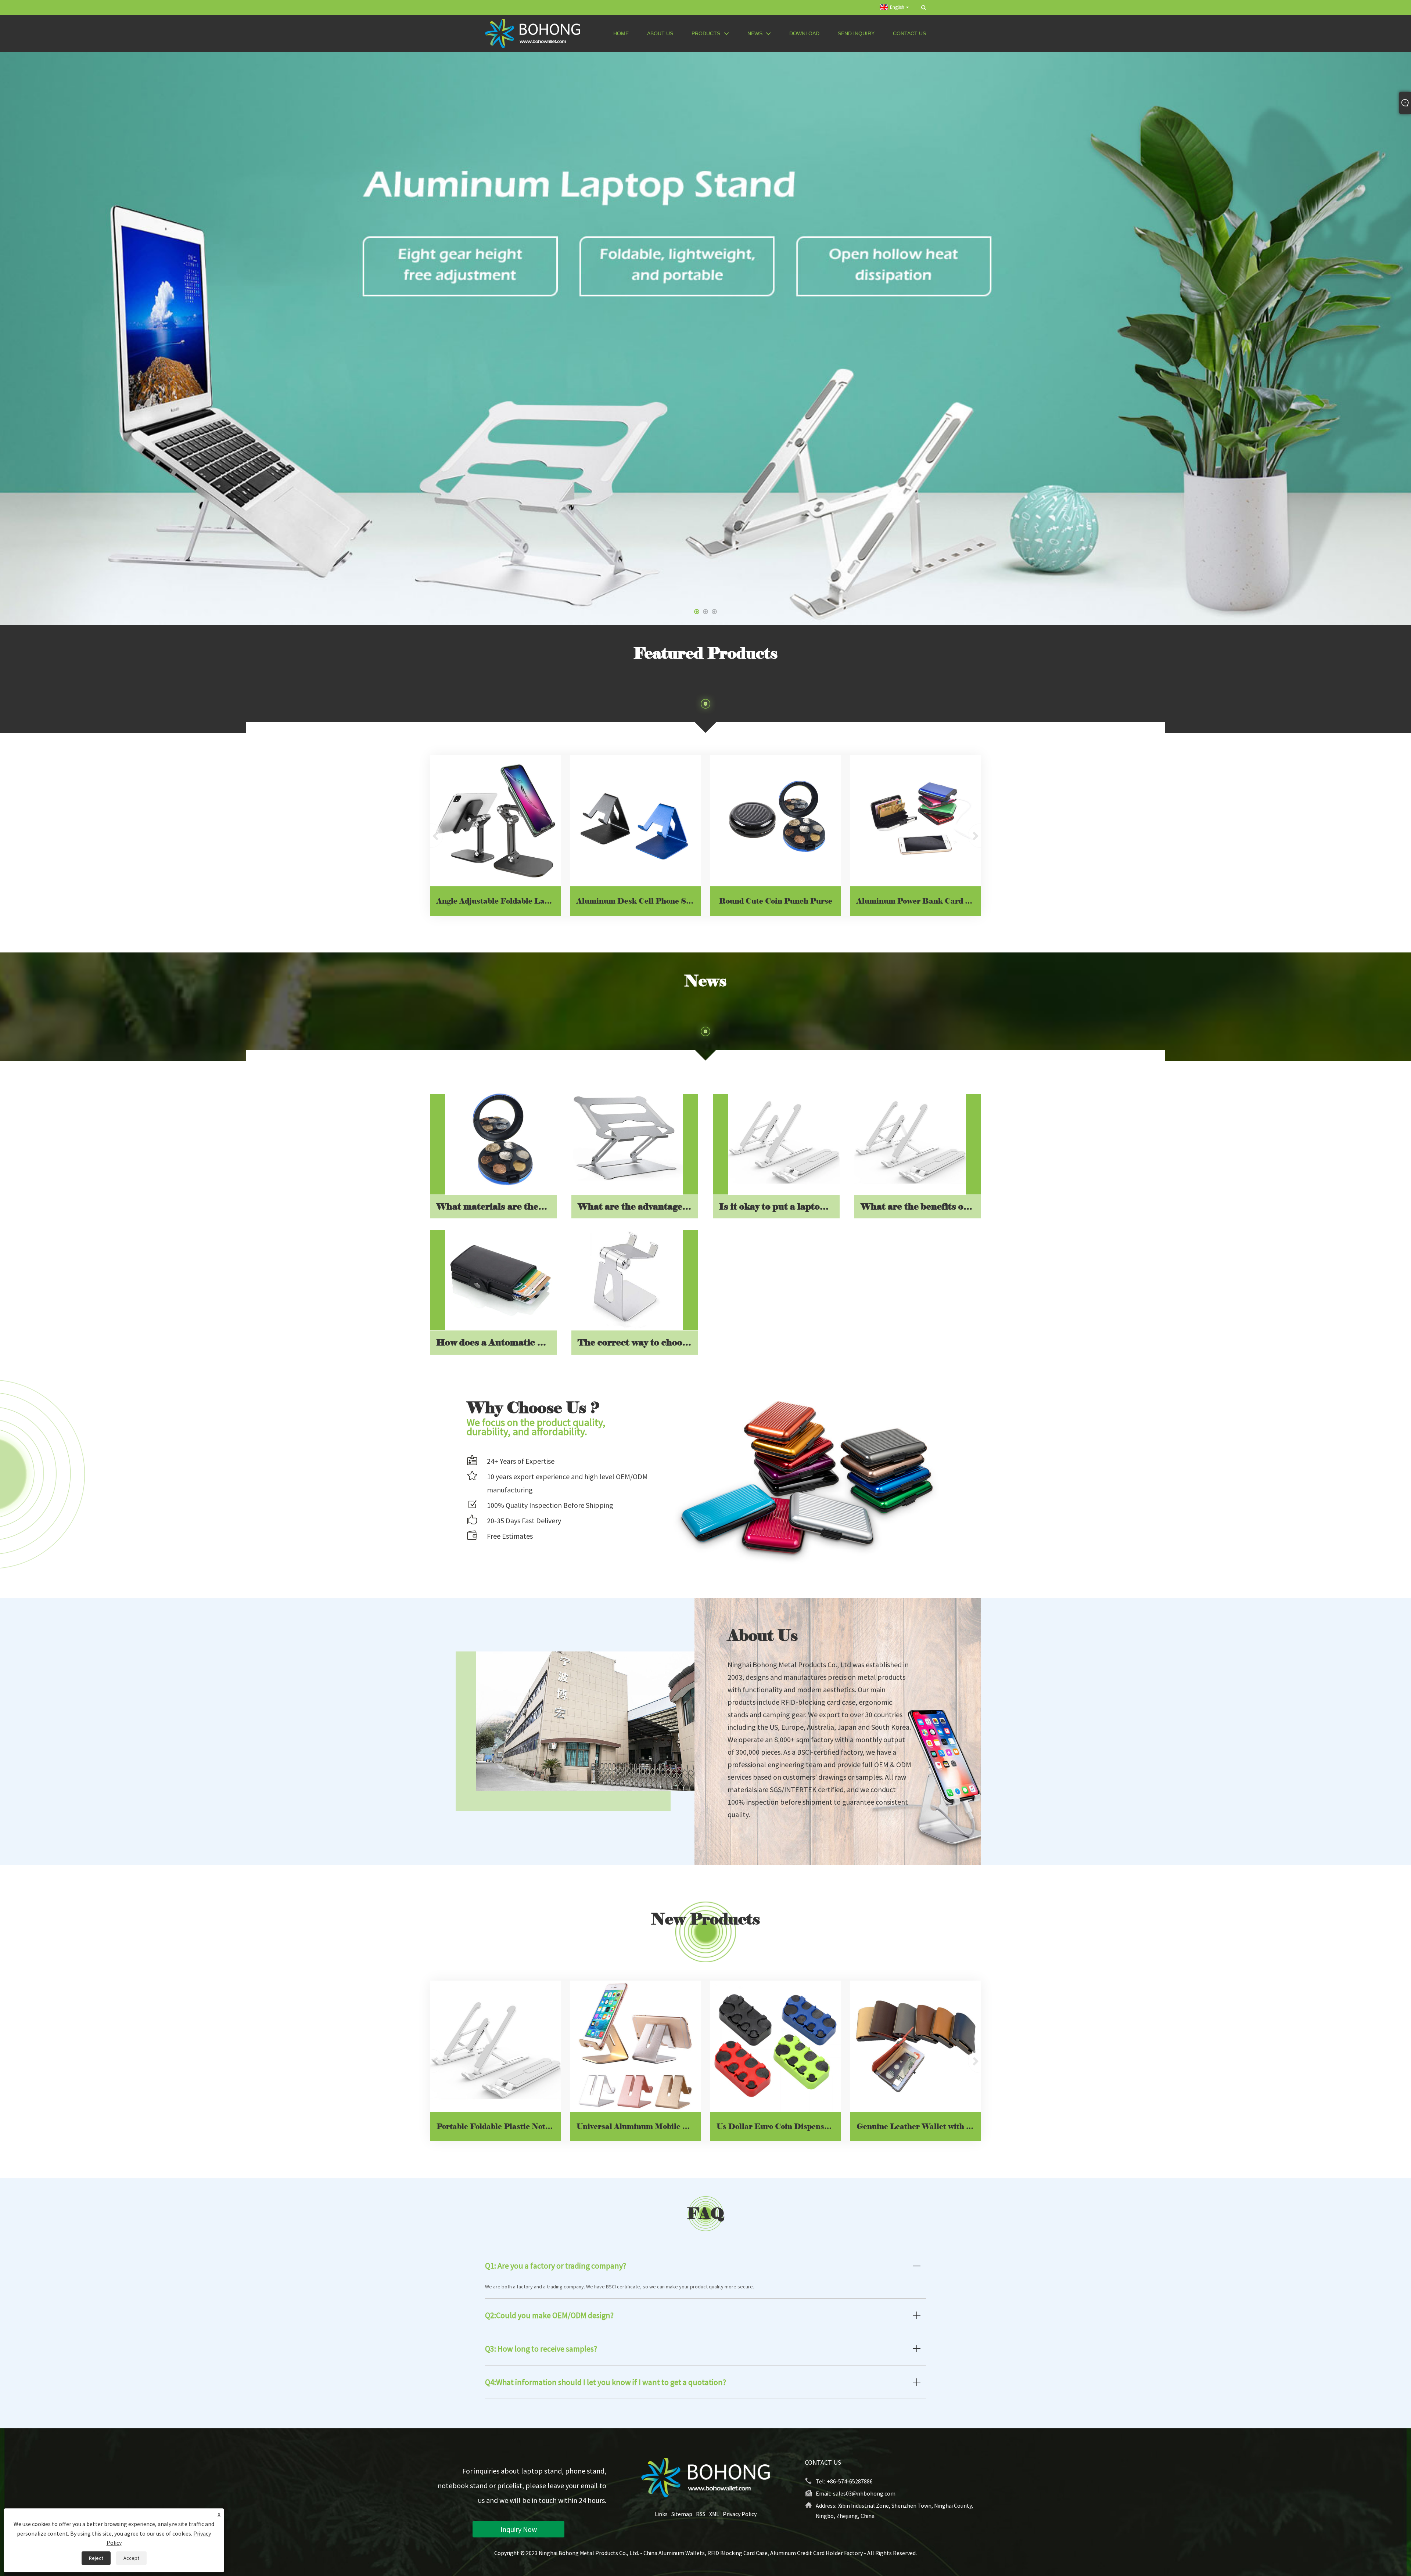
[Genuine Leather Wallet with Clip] (915, 2046)
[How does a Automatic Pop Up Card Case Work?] (501, 1275)
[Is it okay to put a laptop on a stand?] (784, 1139)
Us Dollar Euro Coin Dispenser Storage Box (779, 2126)
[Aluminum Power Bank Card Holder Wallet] (915, 821)
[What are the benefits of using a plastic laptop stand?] (910, 1139)
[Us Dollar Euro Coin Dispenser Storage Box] (775, 2046)
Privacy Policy (740, 2514)
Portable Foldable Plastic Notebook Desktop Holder (499, 2126)
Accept (131, 2558)
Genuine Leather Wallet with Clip (919, 2126)
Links (661, 2514)
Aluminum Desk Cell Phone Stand (639, 901)
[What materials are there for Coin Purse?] (501, 1139)
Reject (96, 2558)
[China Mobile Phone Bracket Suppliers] (705, 338)
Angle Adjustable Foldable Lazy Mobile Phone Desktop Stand (499, 901)
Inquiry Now (519, 2529)
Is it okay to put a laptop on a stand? (779, 1206)
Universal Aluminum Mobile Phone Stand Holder (639, 2126)
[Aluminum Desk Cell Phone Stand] (636, 821)
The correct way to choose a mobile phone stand (638, 1342)
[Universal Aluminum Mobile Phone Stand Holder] (636, 2046)
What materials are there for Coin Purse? (496, 1206)
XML (714, 2514)
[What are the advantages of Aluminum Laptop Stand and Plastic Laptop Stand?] (627, 1139)
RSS (701, 2514)
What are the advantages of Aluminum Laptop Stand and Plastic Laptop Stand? (638, 1206)
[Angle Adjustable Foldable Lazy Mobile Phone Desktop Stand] (496, 821)
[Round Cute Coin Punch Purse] (775, 821)
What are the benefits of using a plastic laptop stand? (921, 1206)
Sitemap (682, 2514)
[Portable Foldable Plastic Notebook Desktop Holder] (496, 2046)
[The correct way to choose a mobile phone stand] (627, 1275)
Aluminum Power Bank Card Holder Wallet (919, 901)
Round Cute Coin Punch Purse (776, 901)
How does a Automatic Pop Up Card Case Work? (496, 1342)
